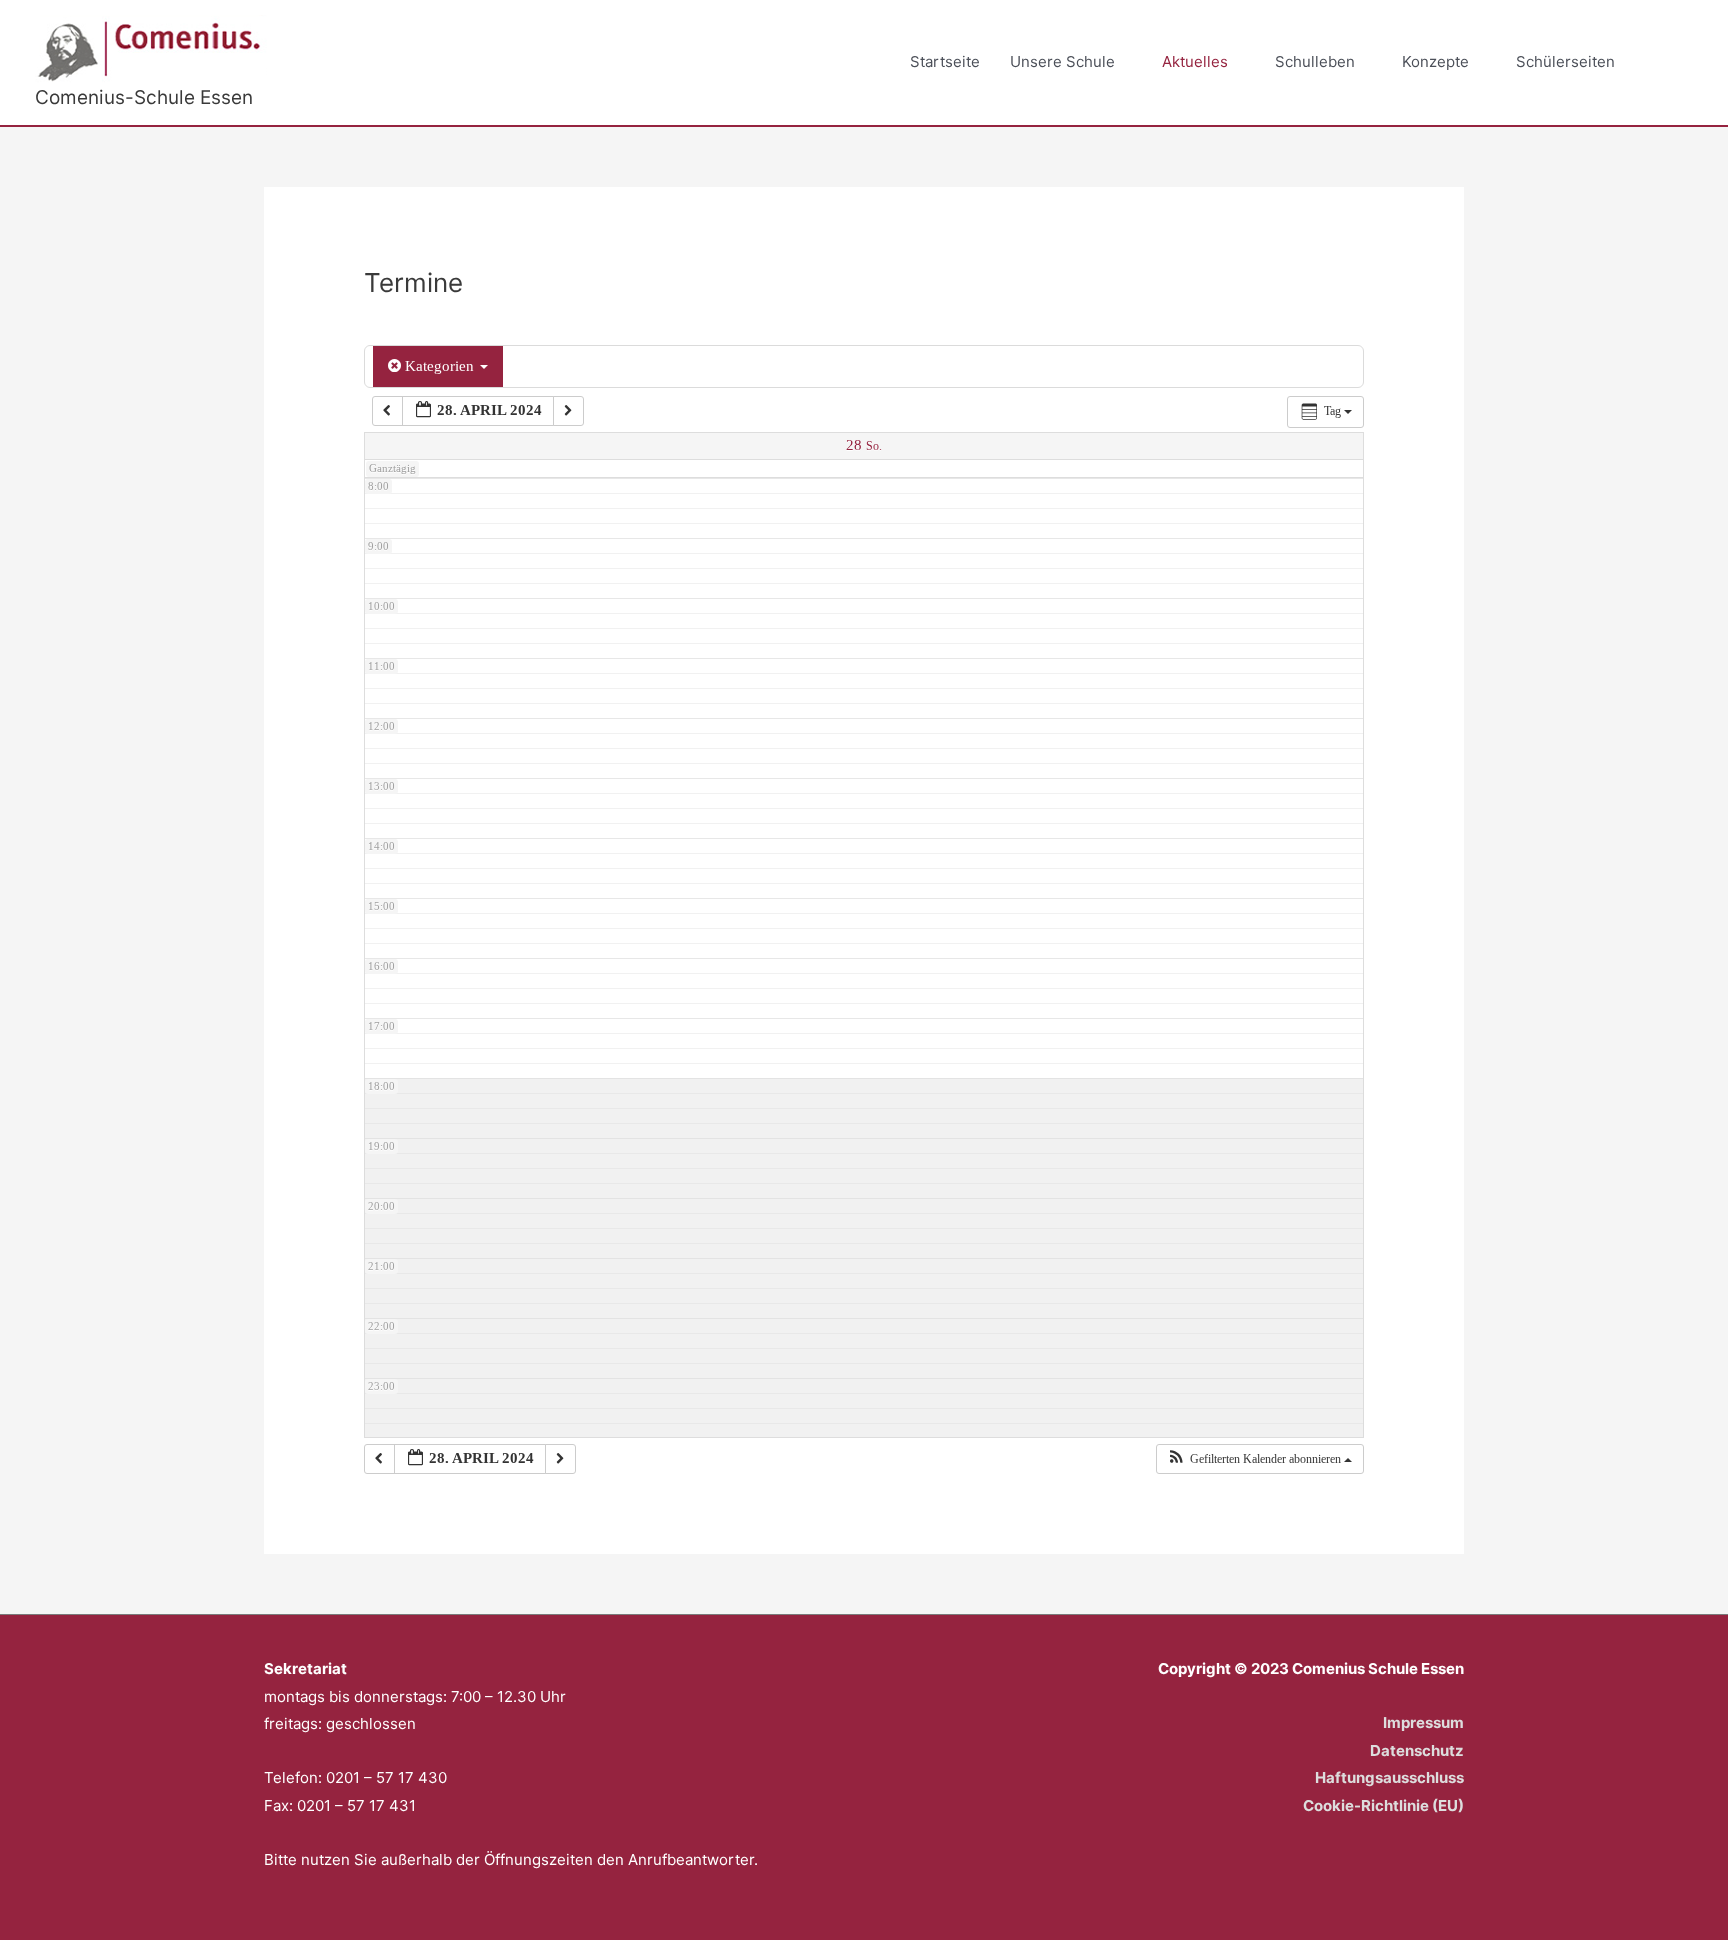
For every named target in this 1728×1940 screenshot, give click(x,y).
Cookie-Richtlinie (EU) (1383, 1805)
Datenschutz (1417, 1750)
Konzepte (1435, 61)
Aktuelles (1195, 61)
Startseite (945, 61)
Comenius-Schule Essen (144, 97)
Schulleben (1315, 61)
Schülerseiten (1565, 61)
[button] (1670, 63)
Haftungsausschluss (1389, 1777)
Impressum (1423, 1722)
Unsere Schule (1062, 61)
